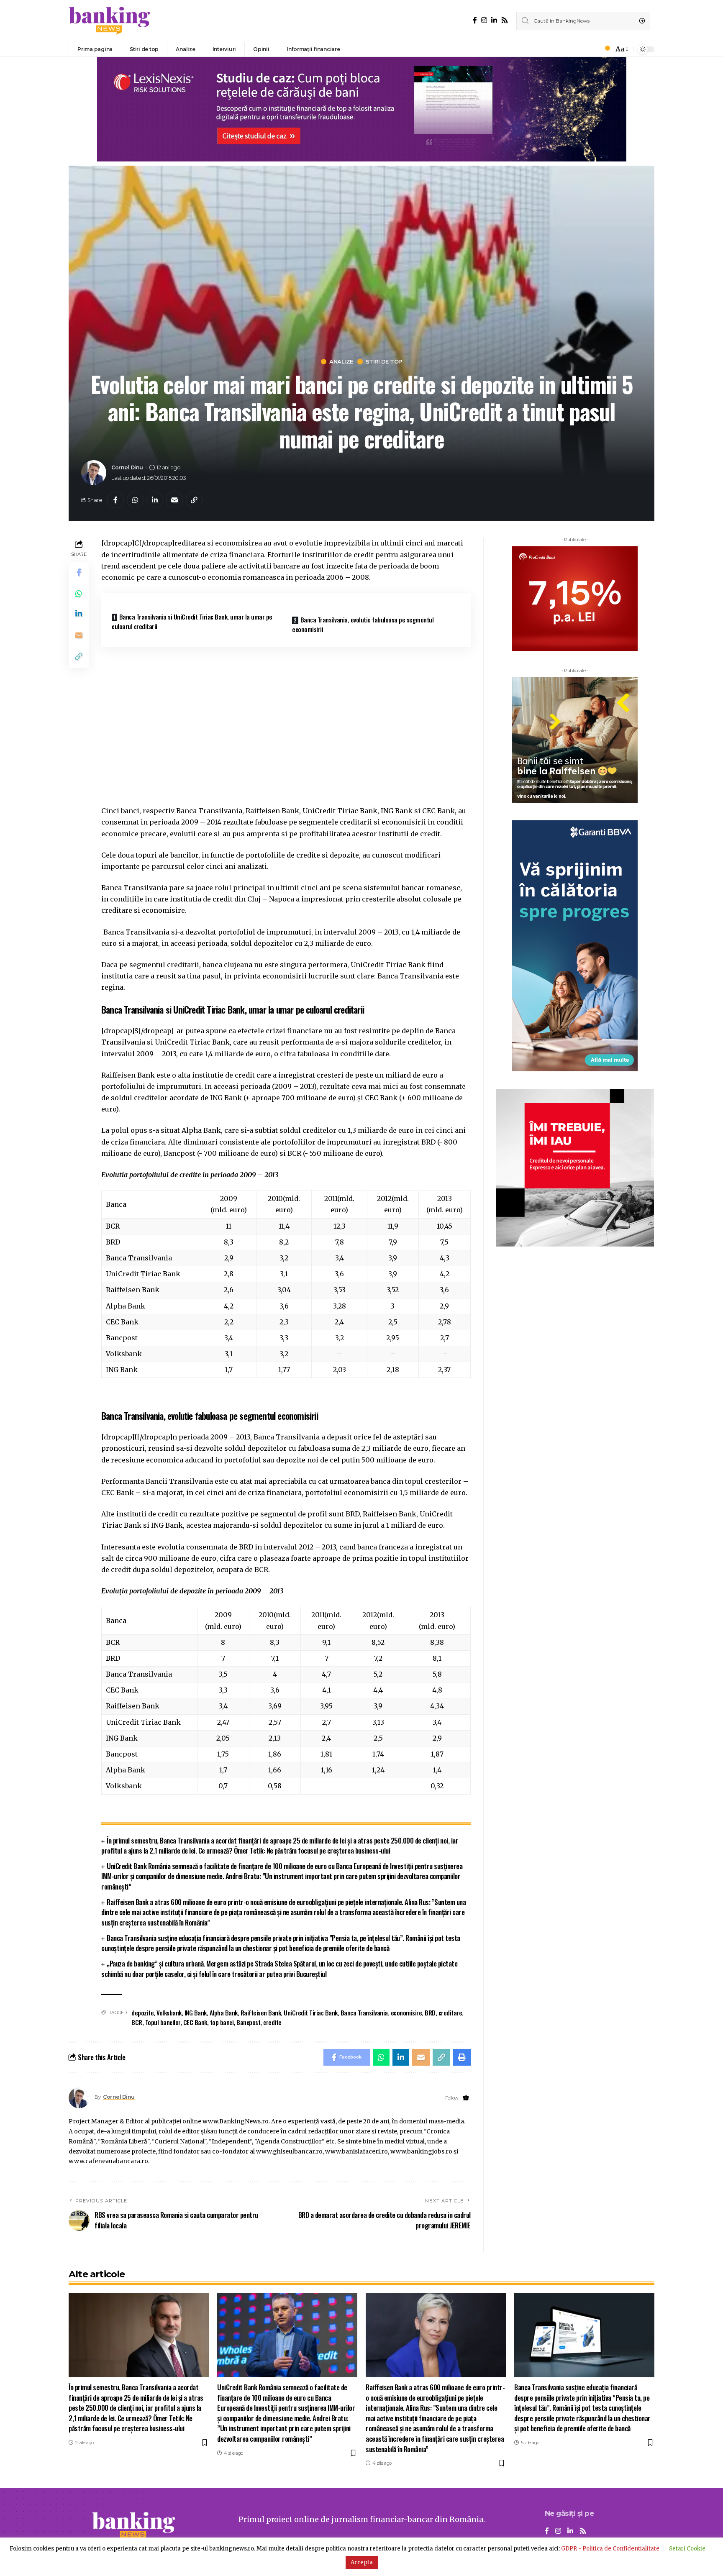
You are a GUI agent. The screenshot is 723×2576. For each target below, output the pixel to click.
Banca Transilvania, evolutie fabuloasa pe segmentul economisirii (363, 624)
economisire (406, 2013)
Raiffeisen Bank (261, 2013)
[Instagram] (484, 20)
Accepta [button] (362, 2562)
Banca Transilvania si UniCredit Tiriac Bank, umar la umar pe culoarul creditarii (192, 621)
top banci (222, 2022)
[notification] (605, 49)
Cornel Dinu (127, 467)
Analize (341, 362)
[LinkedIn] (494, 20)
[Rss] (505, 20)
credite (272, 2022)
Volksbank (169, 2013)
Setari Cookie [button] (687, 2549)
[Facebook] (475, 20)
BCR (137, 2022)
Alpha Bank (224, 2013)
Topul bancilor (163, 2022)
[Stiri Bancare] (110, 21)
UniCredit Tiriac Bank (311, 2013)
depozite (142, 2013)
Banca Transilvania (364, 2013)
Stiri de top (384, 362)
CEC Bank (195, 2022)
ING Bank (196, 2013)
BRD (430, 2013)
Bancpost (248, 2022)
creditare (450, 2013)
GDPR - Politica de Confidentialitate (610, 2549)
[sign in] (593, 49)
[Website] (466, 2098)
